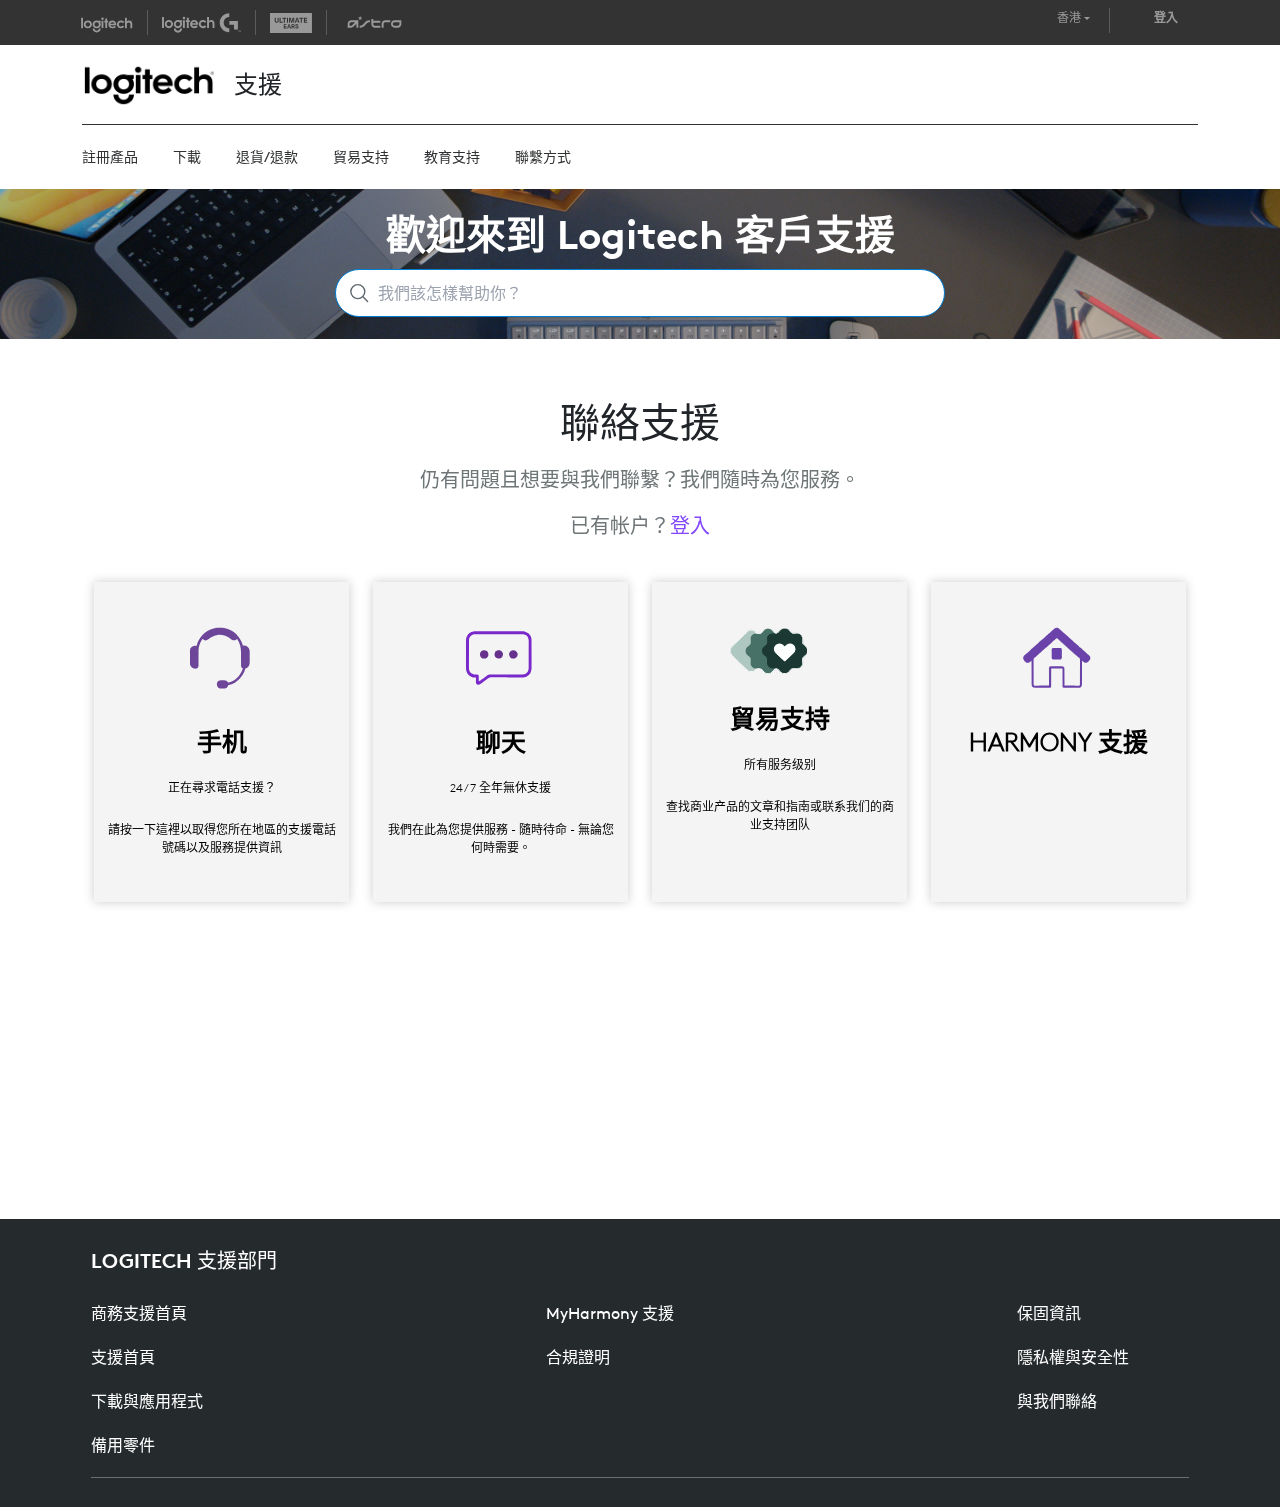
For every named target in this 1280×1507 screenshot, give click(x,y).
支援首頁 (123, 1357)
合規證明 (578, 1357)
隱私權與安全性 (1073, 1357)
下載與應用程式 (147, 1401)
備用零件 (123, 1445)
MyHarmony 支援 (610, 1313)
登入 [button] (1166, 17)
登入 (690, 525)
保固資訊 (1049, 1313)
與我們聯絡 (1057, 1401)
